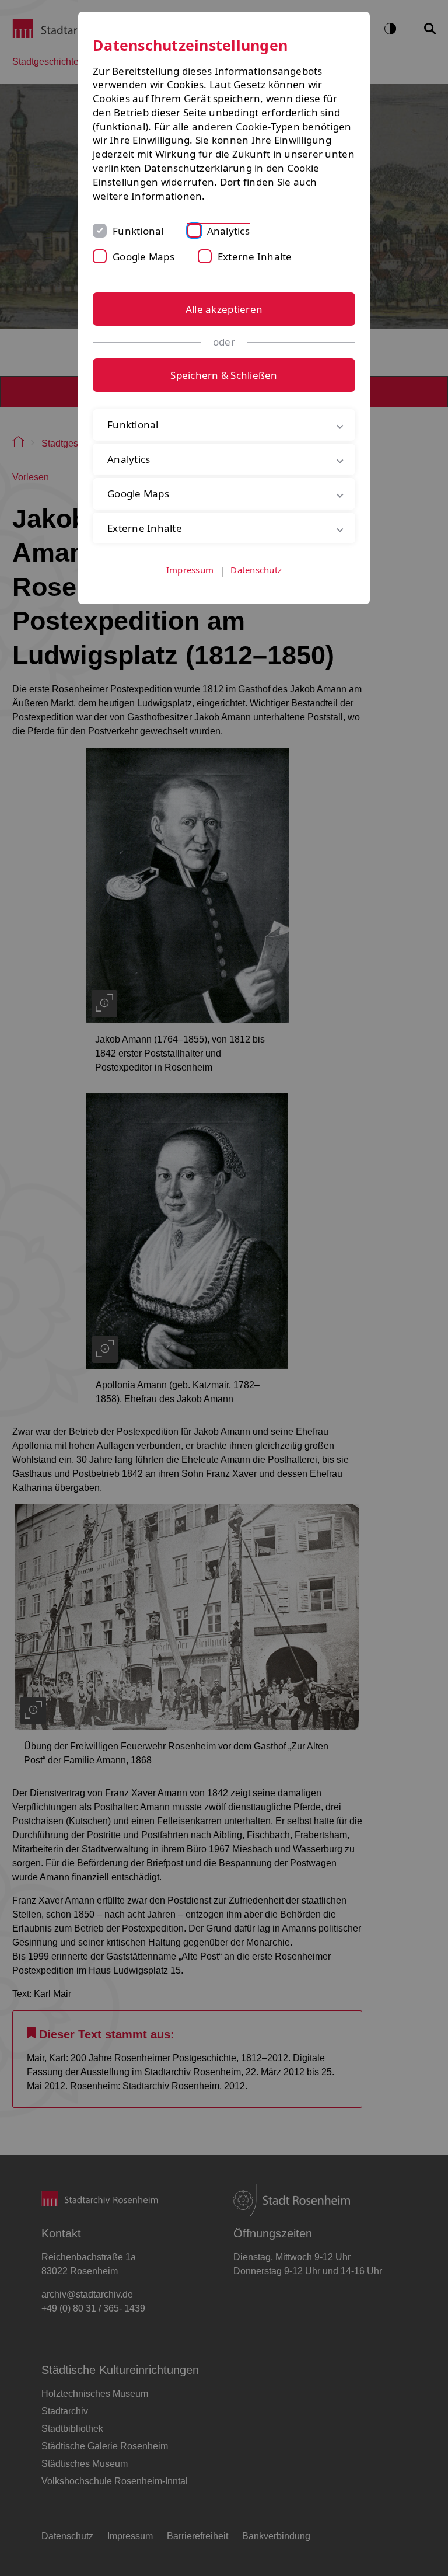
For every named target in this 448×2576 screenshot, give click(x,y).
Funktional (138, 231)
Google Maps (143, 257)
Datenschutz (256, 570)
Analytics (228, 231)
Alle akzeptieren (224, 309)
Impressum (190, 570)
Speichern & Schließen (224, 375)
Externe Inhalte (255, 257)
